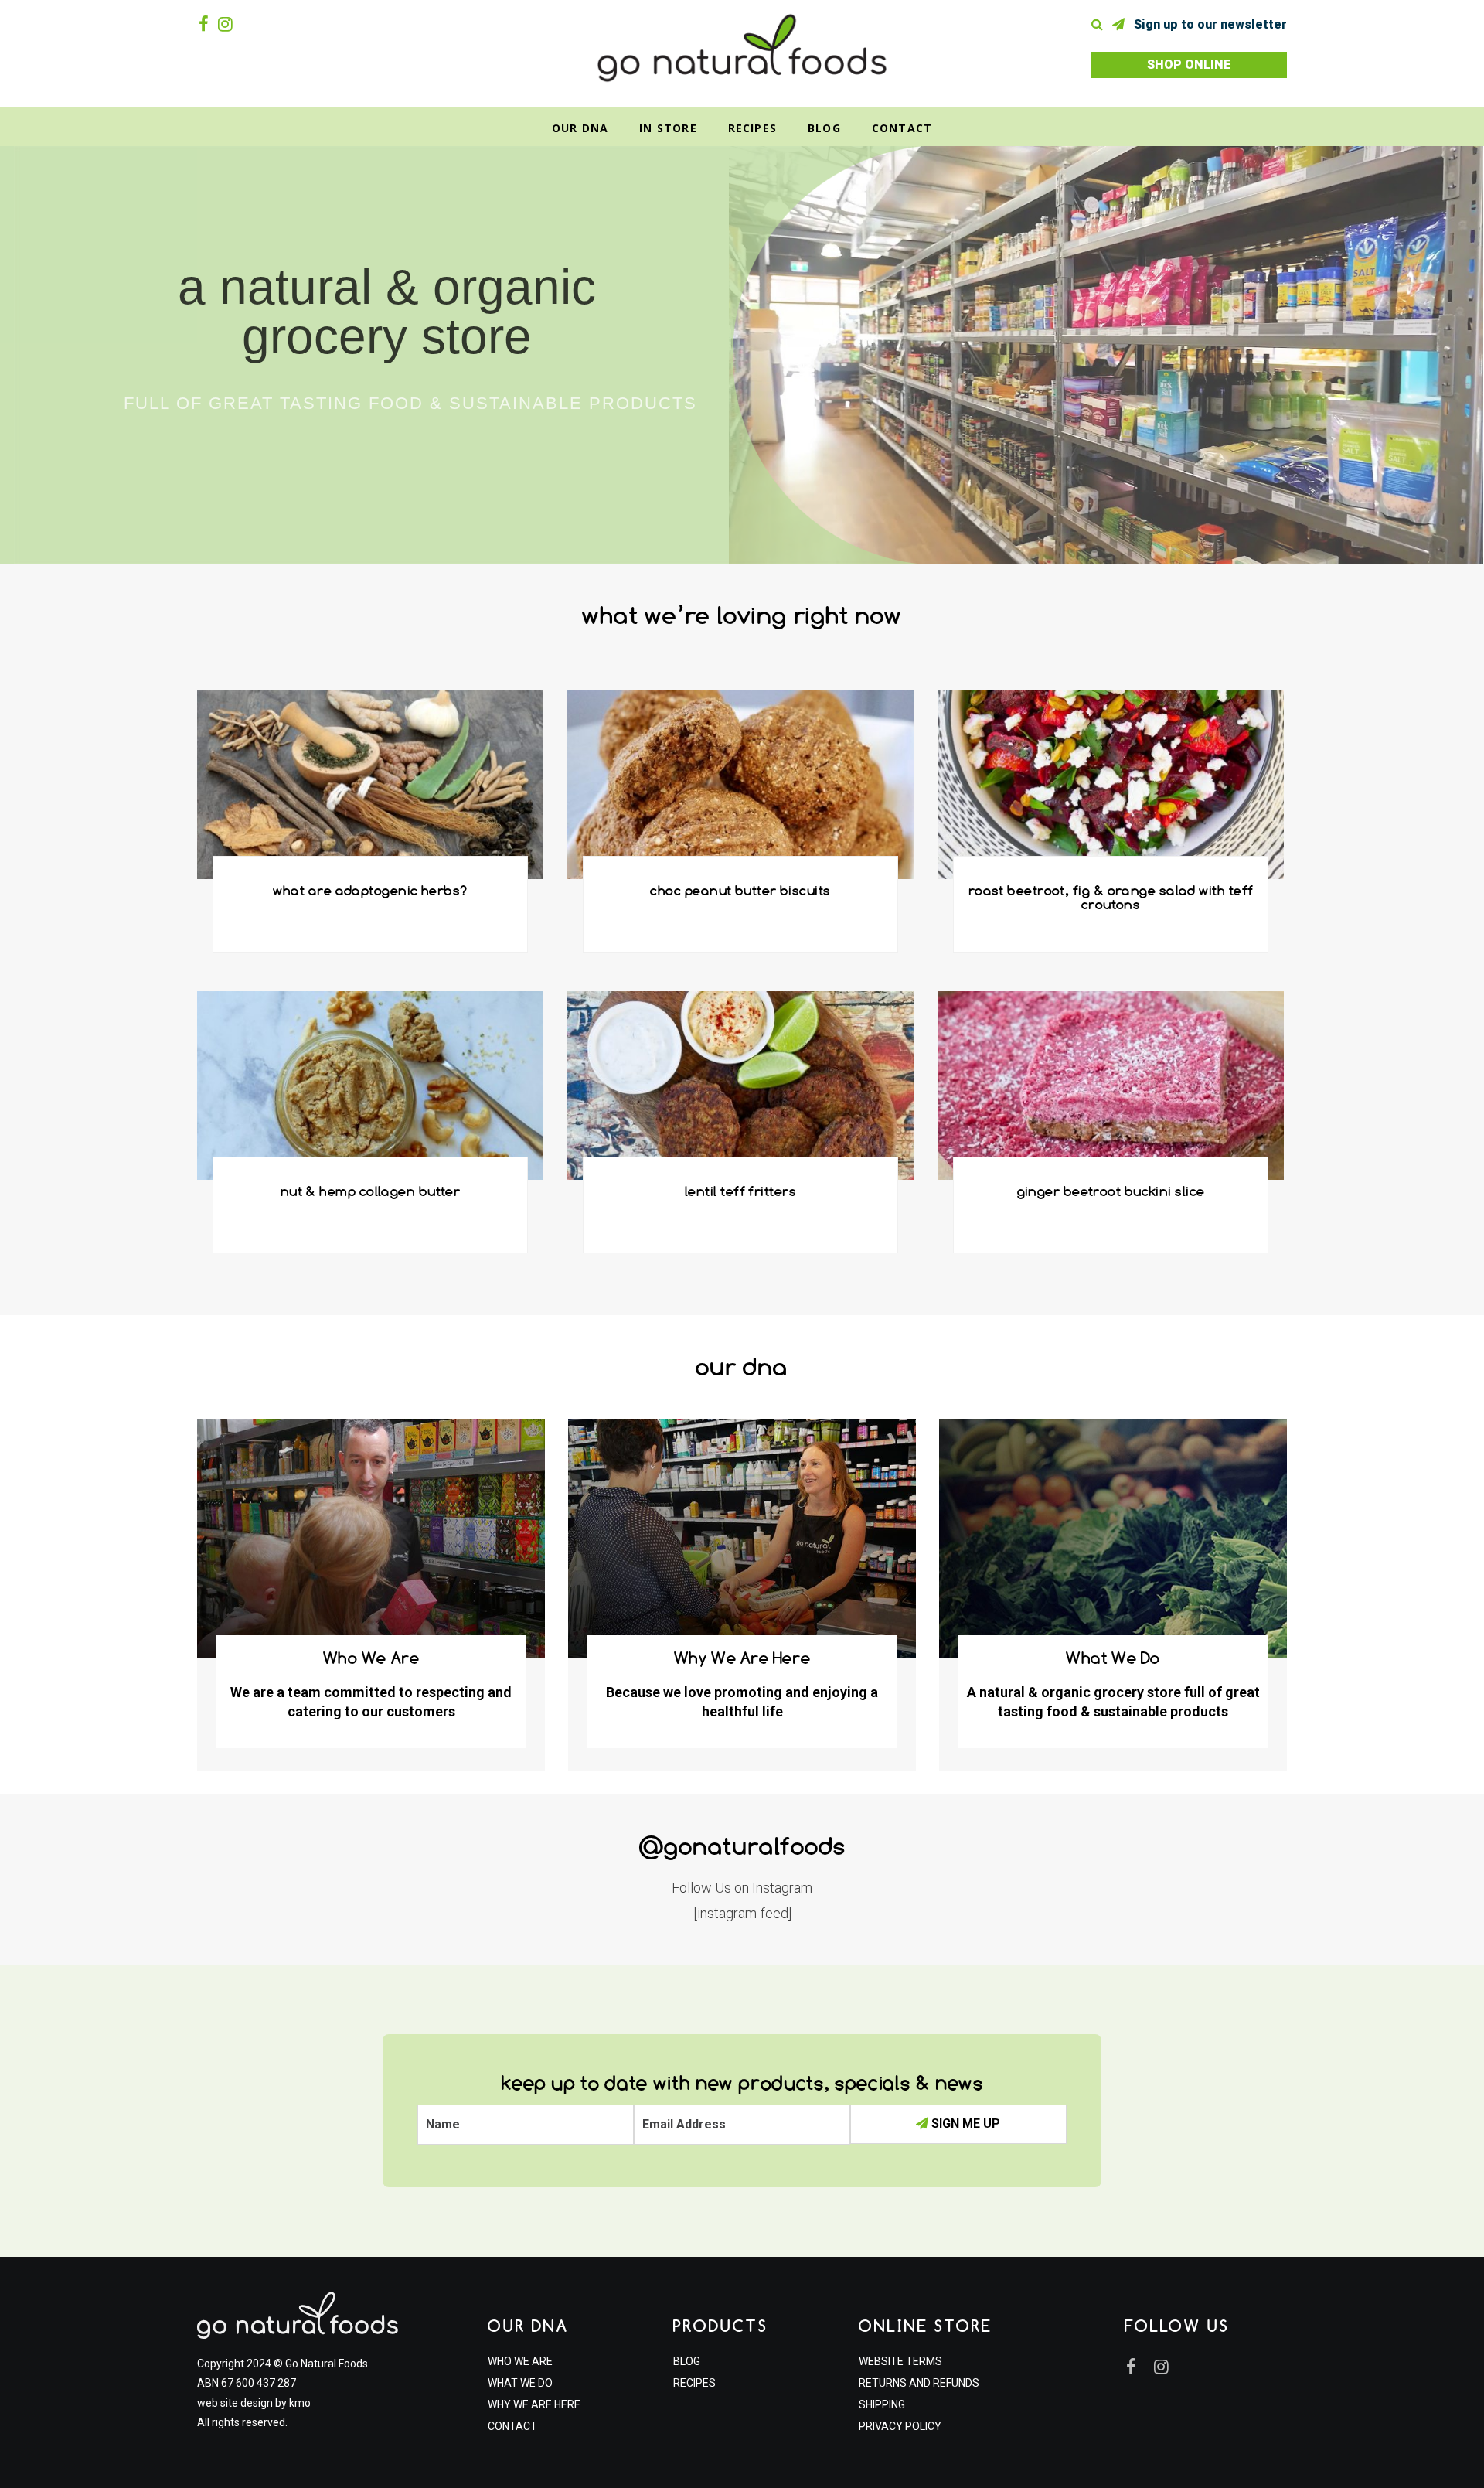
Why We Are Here (534, 2404)
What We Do (520, 2383)
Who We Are (520, 2361)
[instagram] (228, 24)
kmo (300, 2403)
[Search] (1100, 24)
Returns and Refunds (919, 2383)
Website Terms (900, 2361)
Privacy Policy (900, 2426)
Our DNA (580, 128)
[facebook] (207, 24)
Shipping (882, 2404)
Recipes (752, 128)
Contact (902, 128)
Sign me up (964, 2123)
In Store (668, 128)
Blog (824, 128)
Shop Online (1189, 65)
